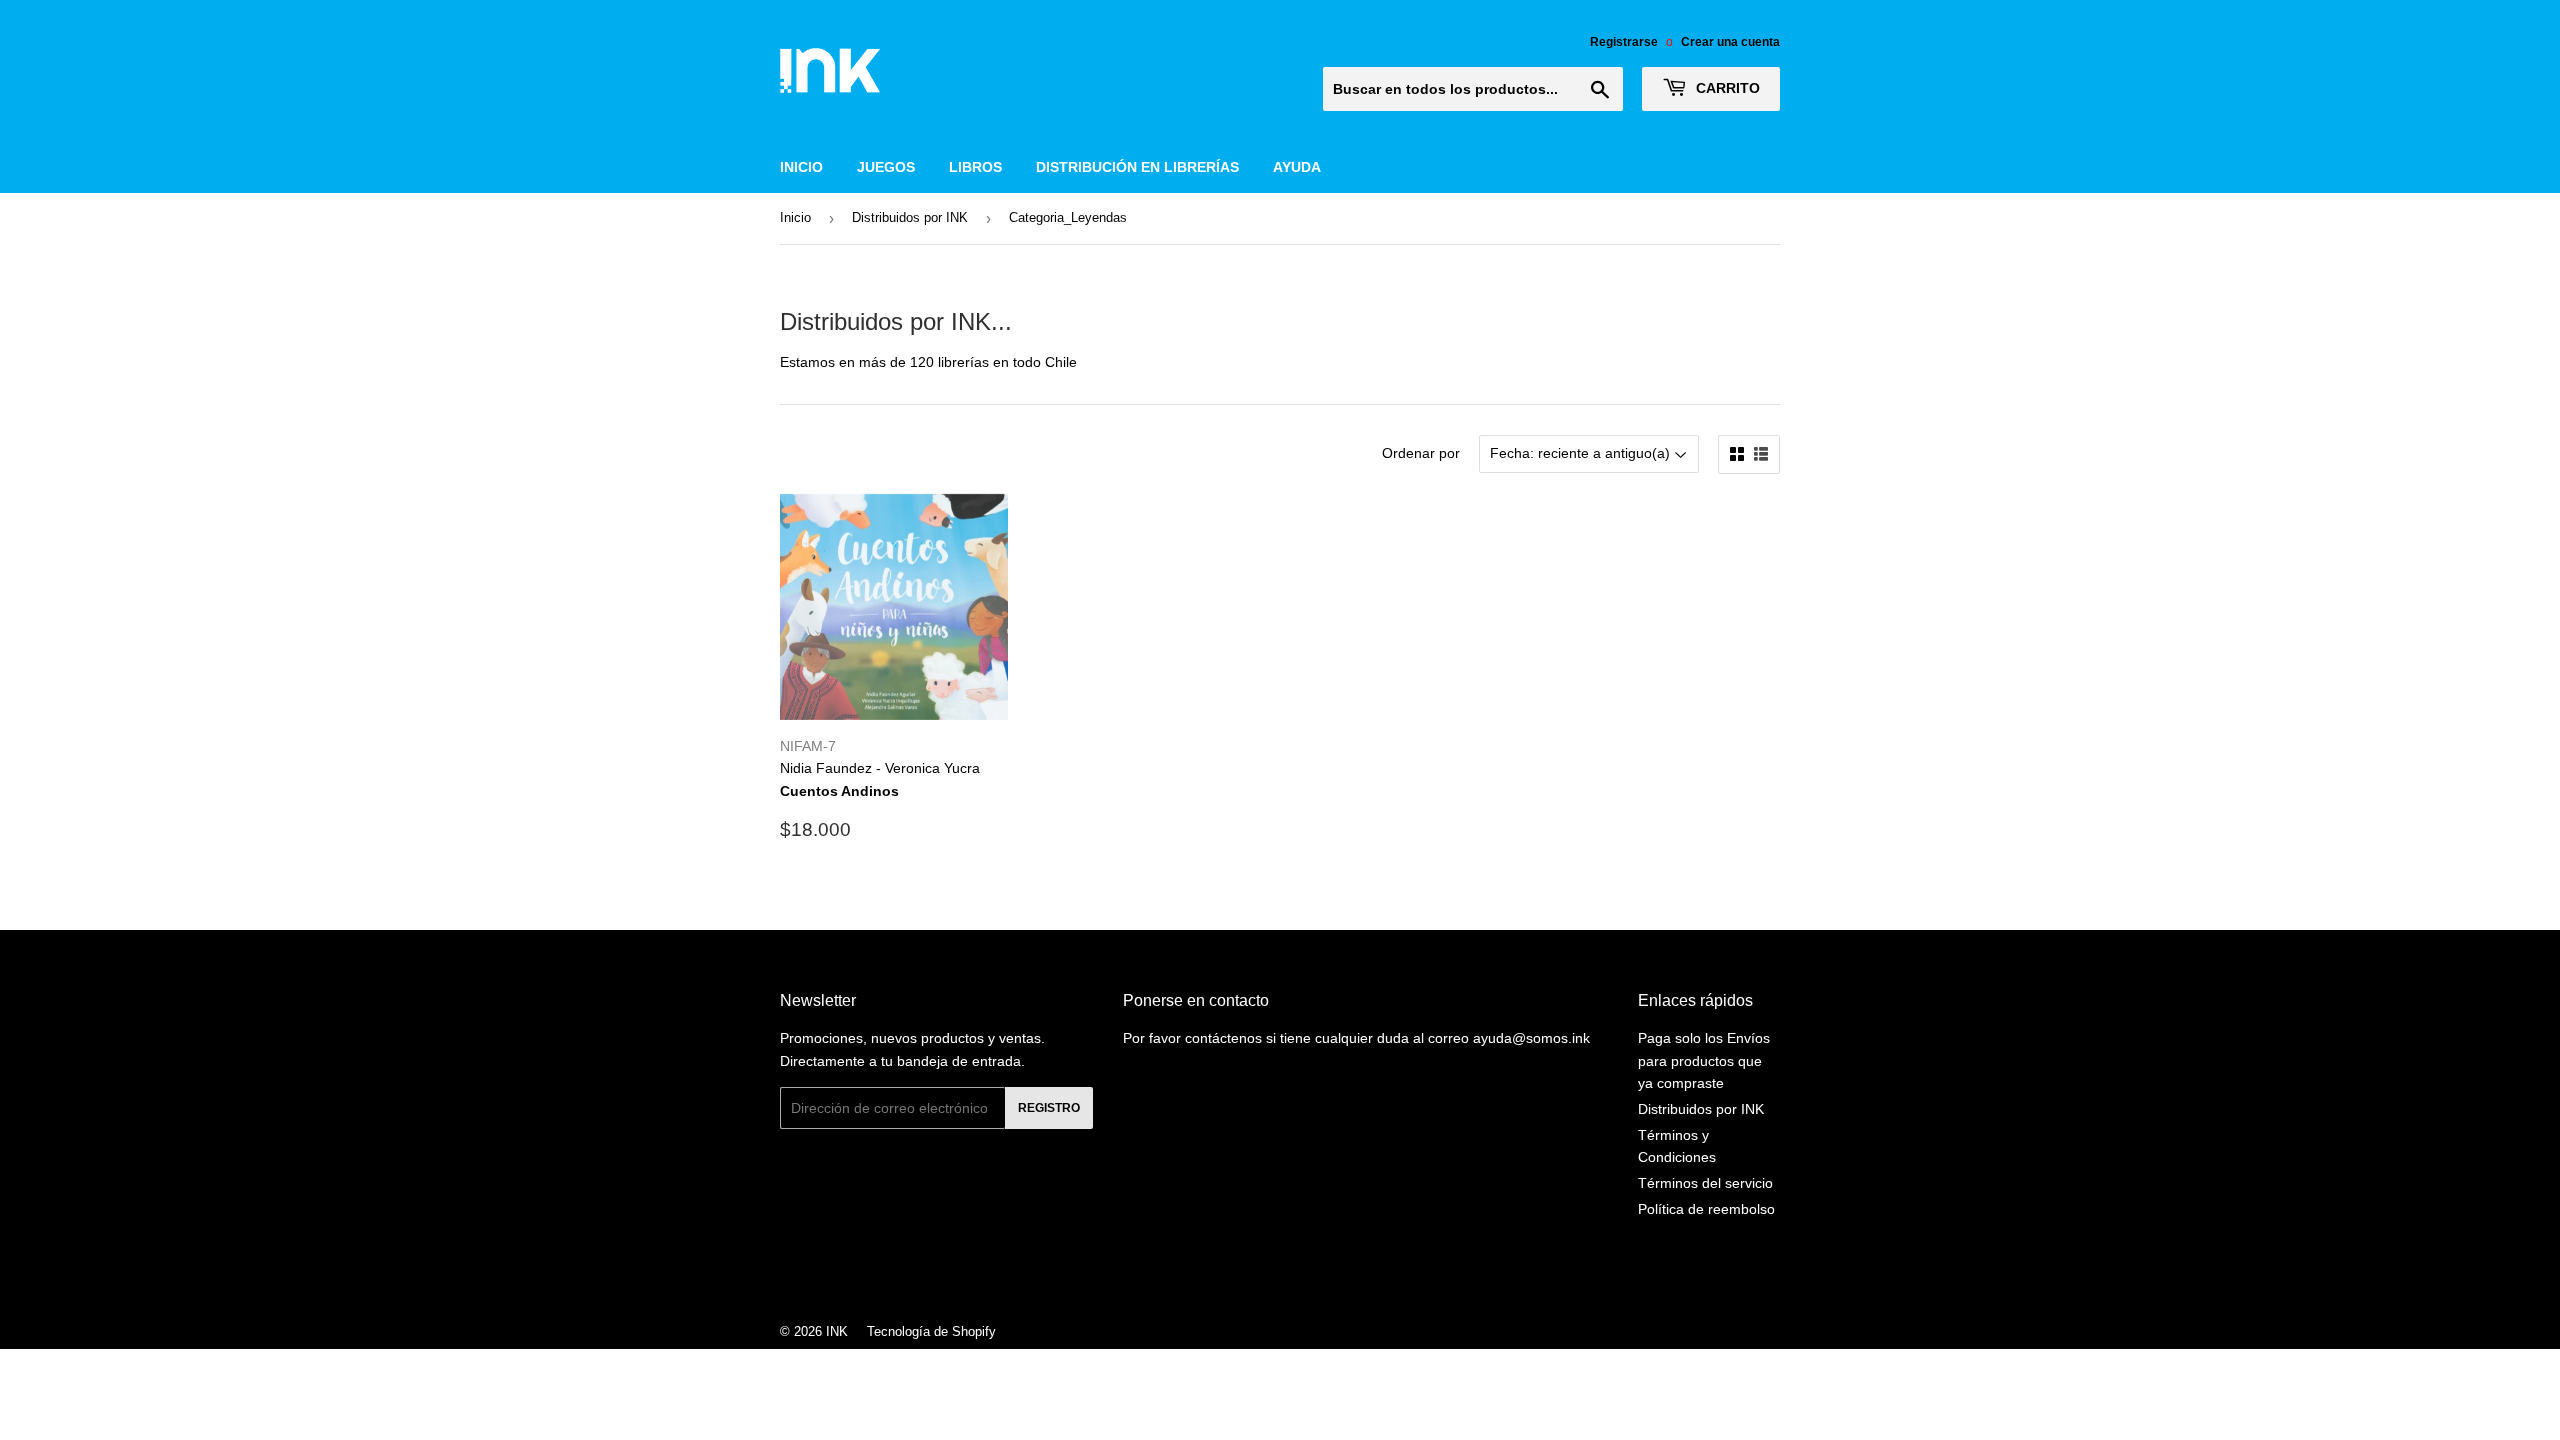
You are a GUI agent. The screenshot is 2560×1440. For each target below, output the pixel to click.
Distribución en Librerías (1137, 167)
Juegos (886, 167)
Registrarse (1624, 42)
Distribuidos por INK (910, 217)
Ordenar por (1421, 453)
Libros (975, 167)
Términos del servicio (1705, 1183)
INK (837, 1331)
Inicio (801, 167)
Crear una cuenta (1730, 42)
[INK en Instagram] (1275, 1278)
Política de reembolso (1706, 1209)
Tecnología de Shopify (931, 1331)
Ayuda (1297, 167)
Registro (1049, 1108)
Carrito (1726, 88)
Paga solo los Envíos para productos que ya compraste (1704, 1060)
